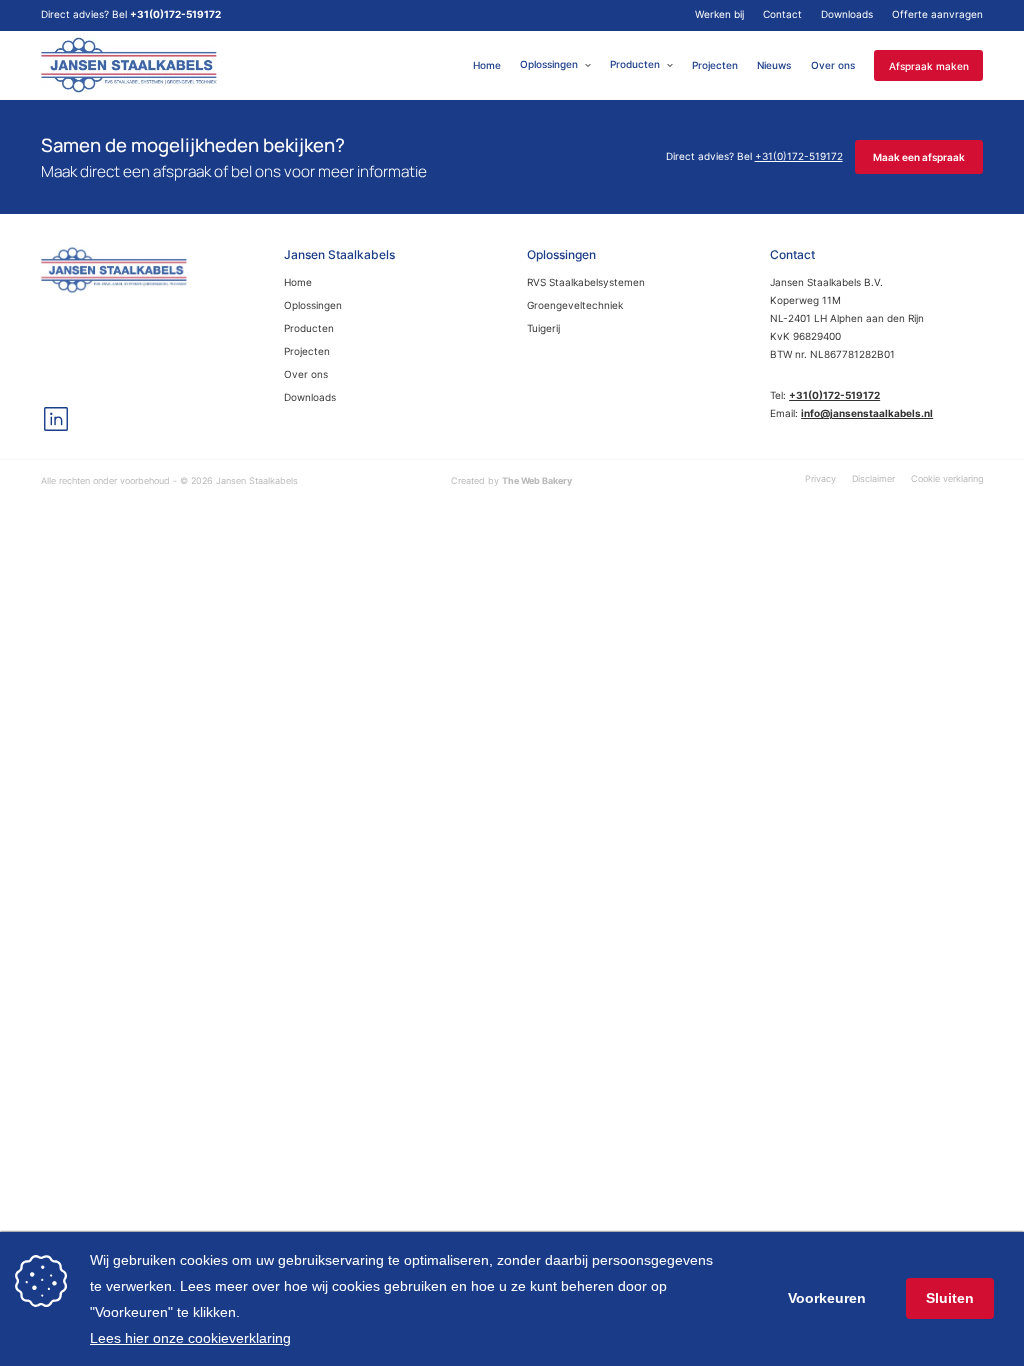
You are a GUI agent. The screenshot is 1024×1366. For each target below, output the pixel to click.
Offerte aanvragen (937, 14)
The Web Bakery (537, 480)
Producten (635, 64)
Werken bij (719, 14)
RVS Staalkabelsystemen (586, 282)
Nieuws (774, 64)
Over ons (833, 64)
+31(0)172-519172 (175, 14)
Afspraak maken (929, 65)
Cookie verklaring (947, 478)
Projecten (715, 64)
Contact (782, 14)
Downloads (847, 14)
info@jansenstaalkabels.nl (867, 413)
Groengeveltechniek (575, 305)
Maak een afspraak (919, 157)
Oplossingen (549, 64)
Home (487, 64)
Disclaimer (873, 478)
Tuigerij (543, 328)
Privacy (820, 478)
